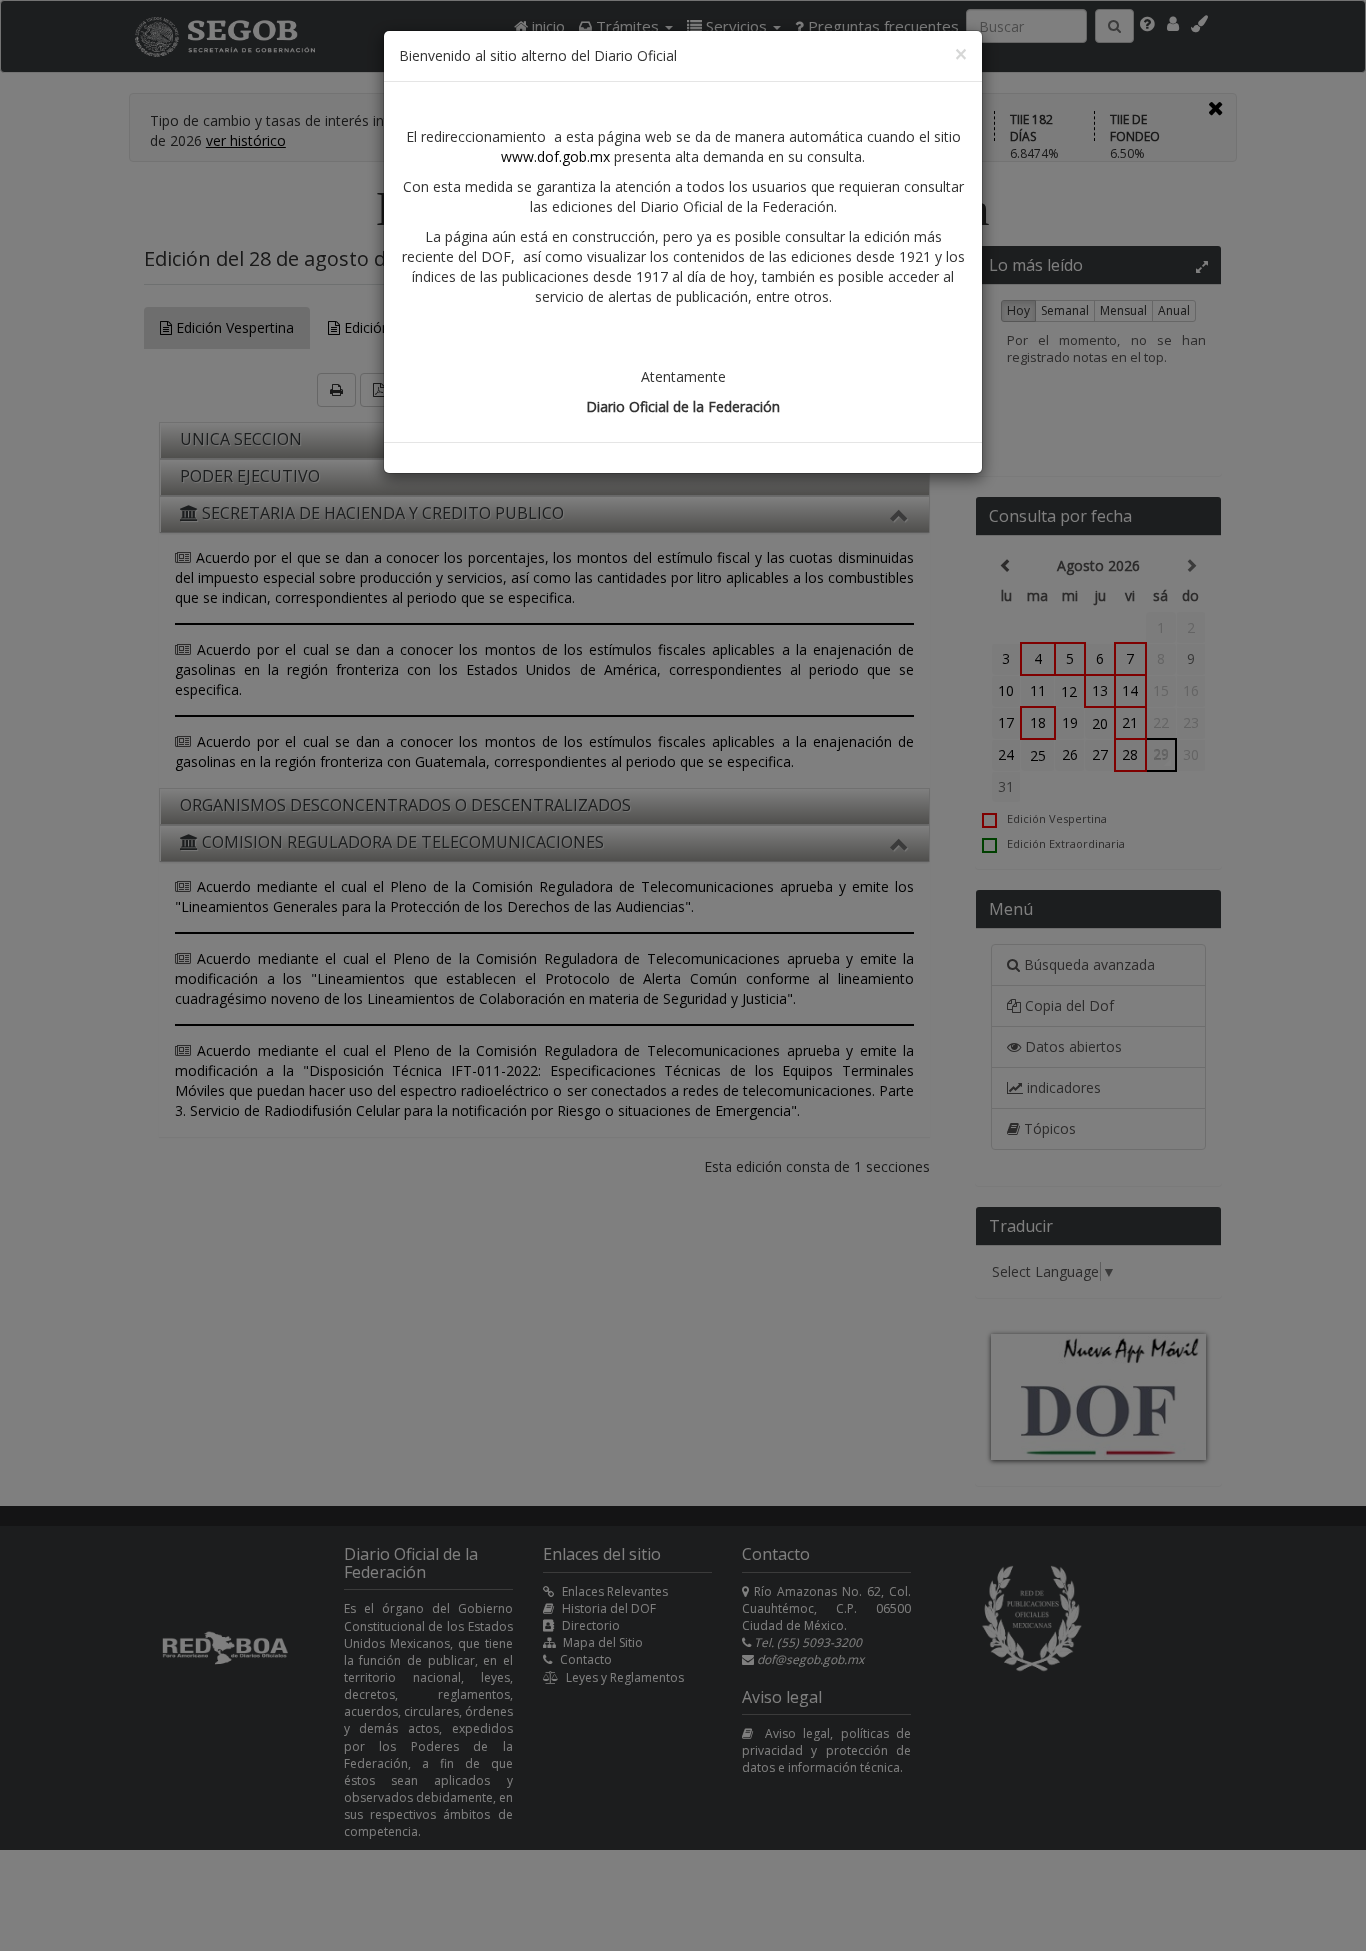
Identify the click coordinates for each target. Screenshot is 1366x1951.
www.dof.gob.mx (555, 156)
